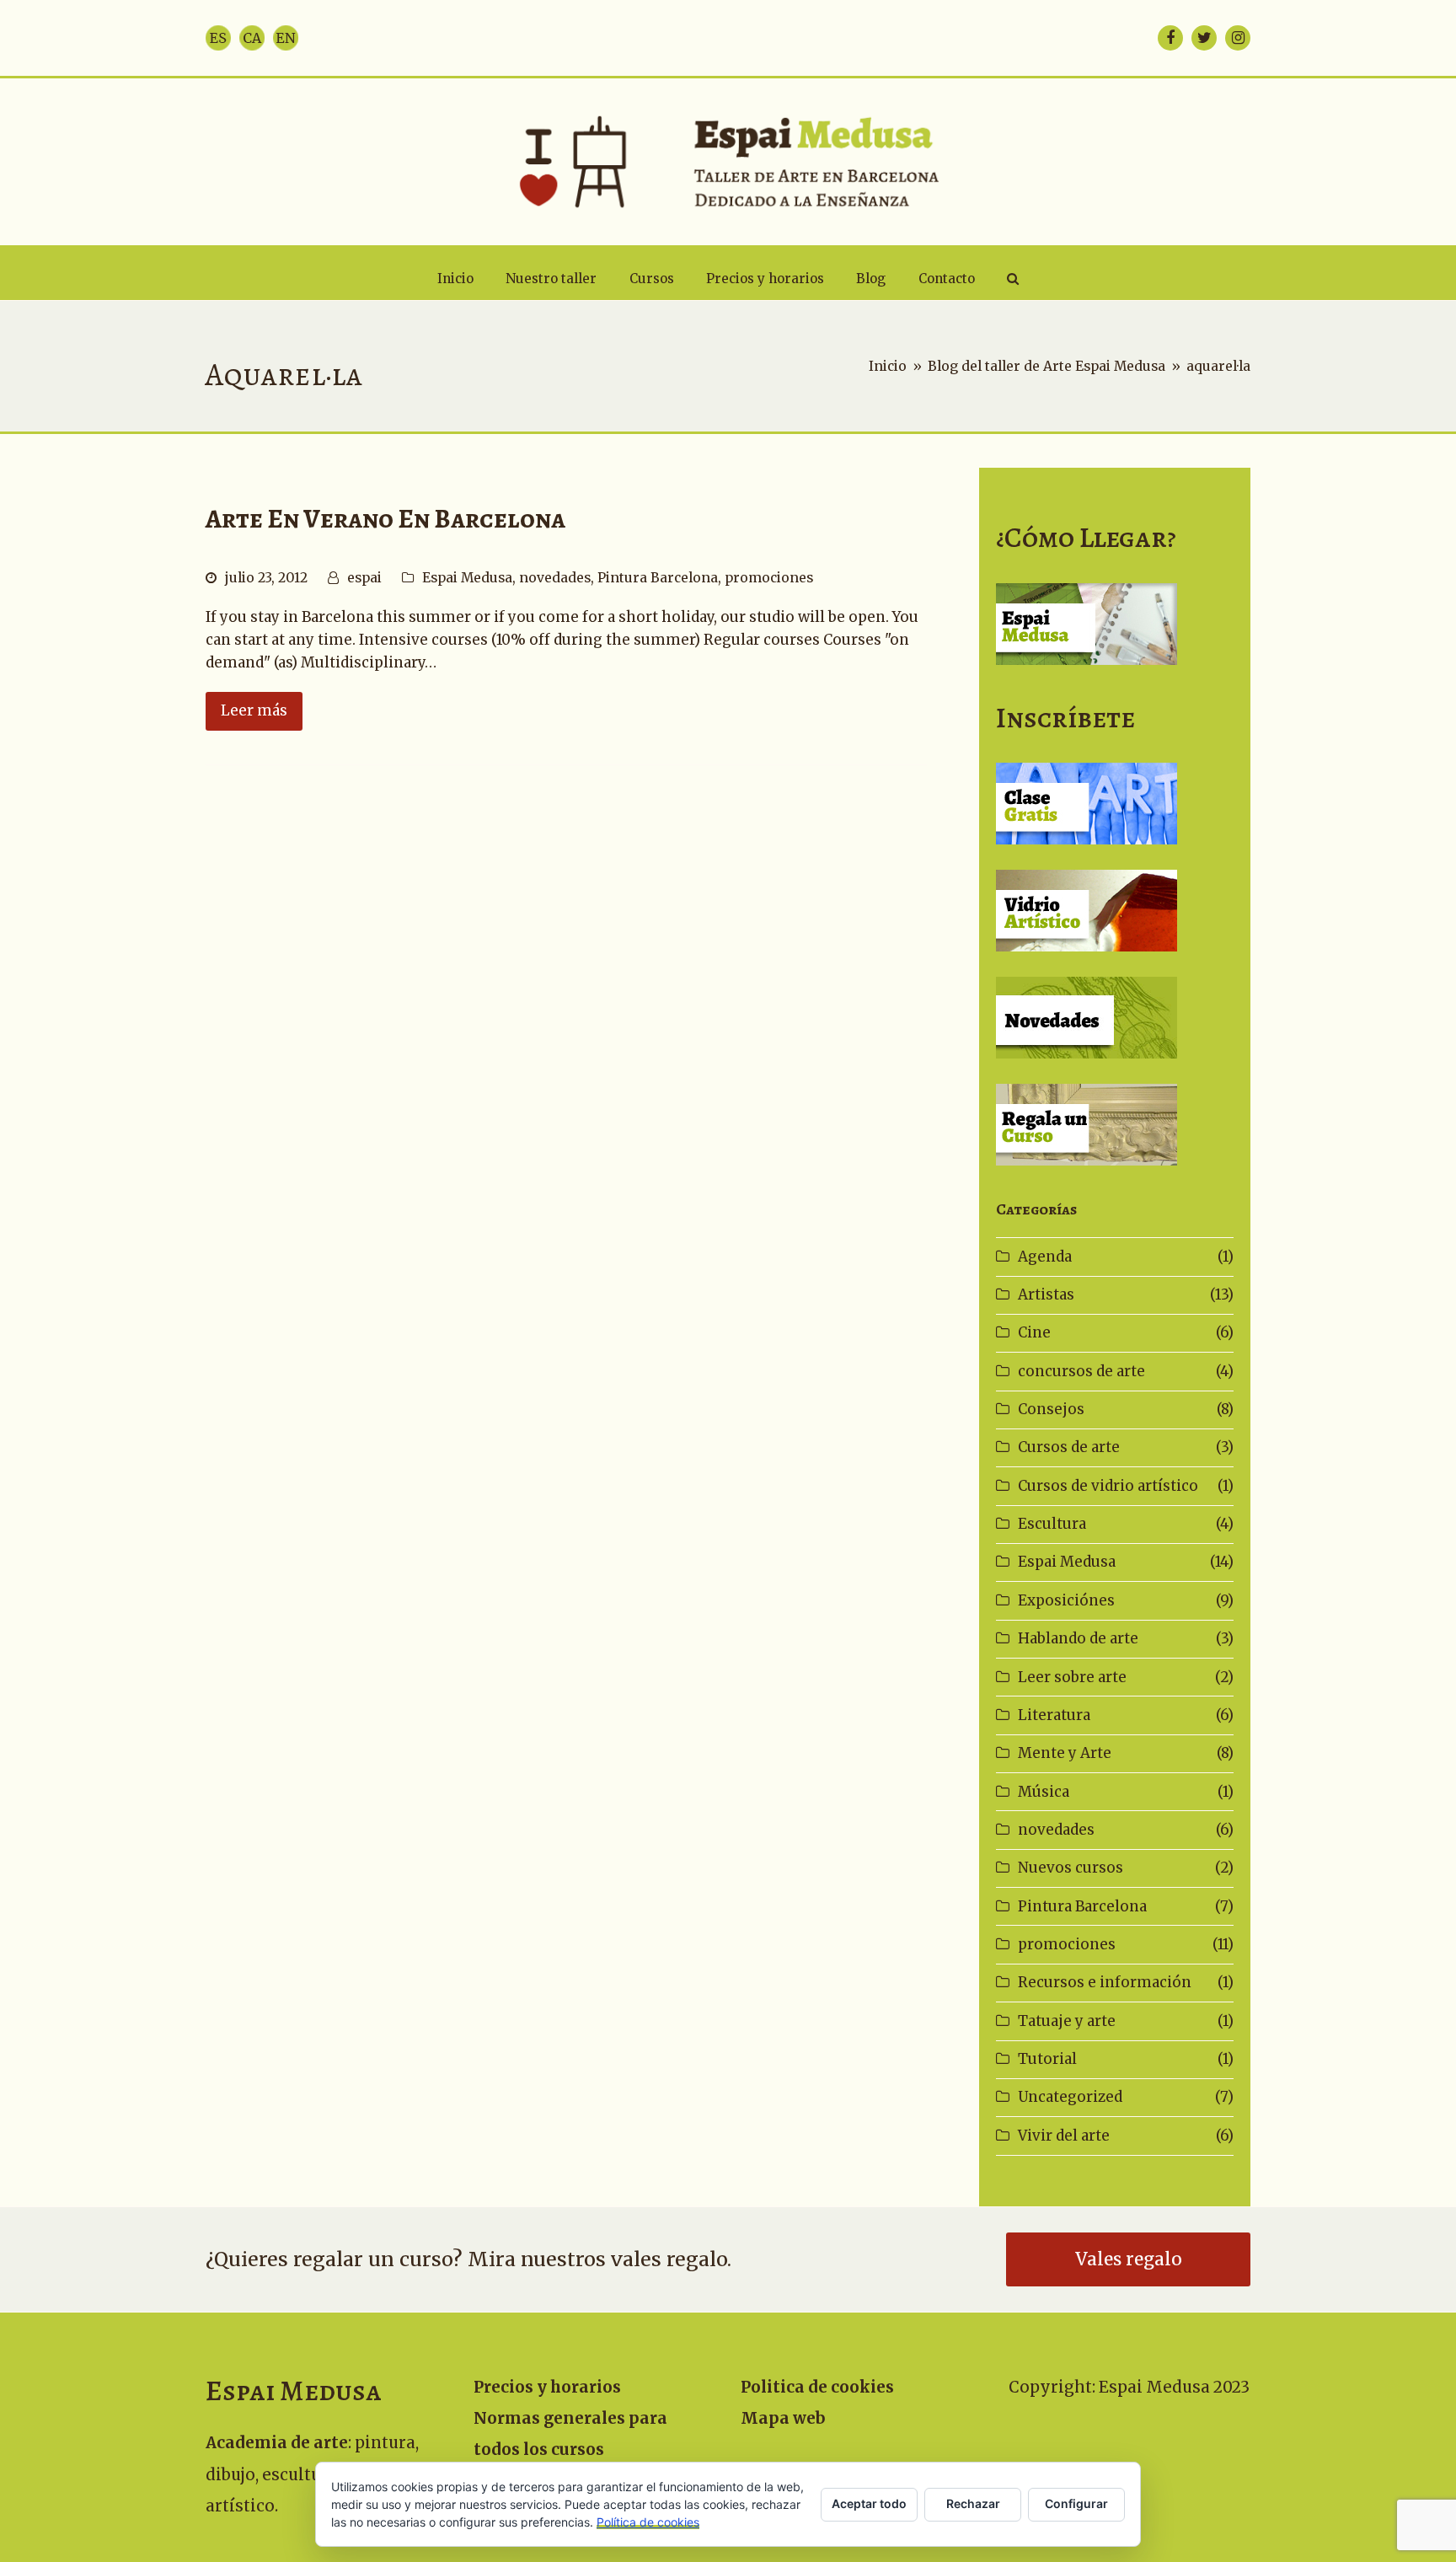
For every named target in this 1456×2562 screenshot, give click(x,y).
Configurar (1076, 2503)
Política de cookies (648, 2522)
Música (1044, 1792)
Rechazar (973, 2503)
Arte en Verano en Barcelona (385, 519)
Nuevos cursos (1071, 1868)
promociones (769, 578)
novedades (555, 578)
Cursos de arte (1069, 1447)
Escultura (1052, 1524)
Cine (1034, 1332)
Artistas (1046, 1294)
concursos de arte (1081, 1371)
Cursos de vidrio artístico (1108, 1486)
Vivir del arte (1064, 2136)
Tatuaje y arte (1067, 2021)
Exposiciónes (1066, 1600)
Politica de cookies (817, 2387)
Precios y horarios (547, 2387)
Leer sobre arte (1072, 1677)
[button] (1013, 279)
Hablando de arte (1078, 1638)
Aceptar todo (869, 2503)
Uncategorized (1070, 2097)
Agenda (1045, 1257)
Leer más (254, 710)
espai (364, 578)
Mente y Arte (1065, 1753)
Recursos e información (1105, 1982)
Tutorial (1047, 2059)
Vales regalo (1129, 2259)
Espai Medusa (467, 578)
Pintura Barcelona (658, 578)
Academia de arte (277, 2443)
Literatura (1054, 1715)
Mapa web (783, 2418)
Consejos (1051, 1409)
